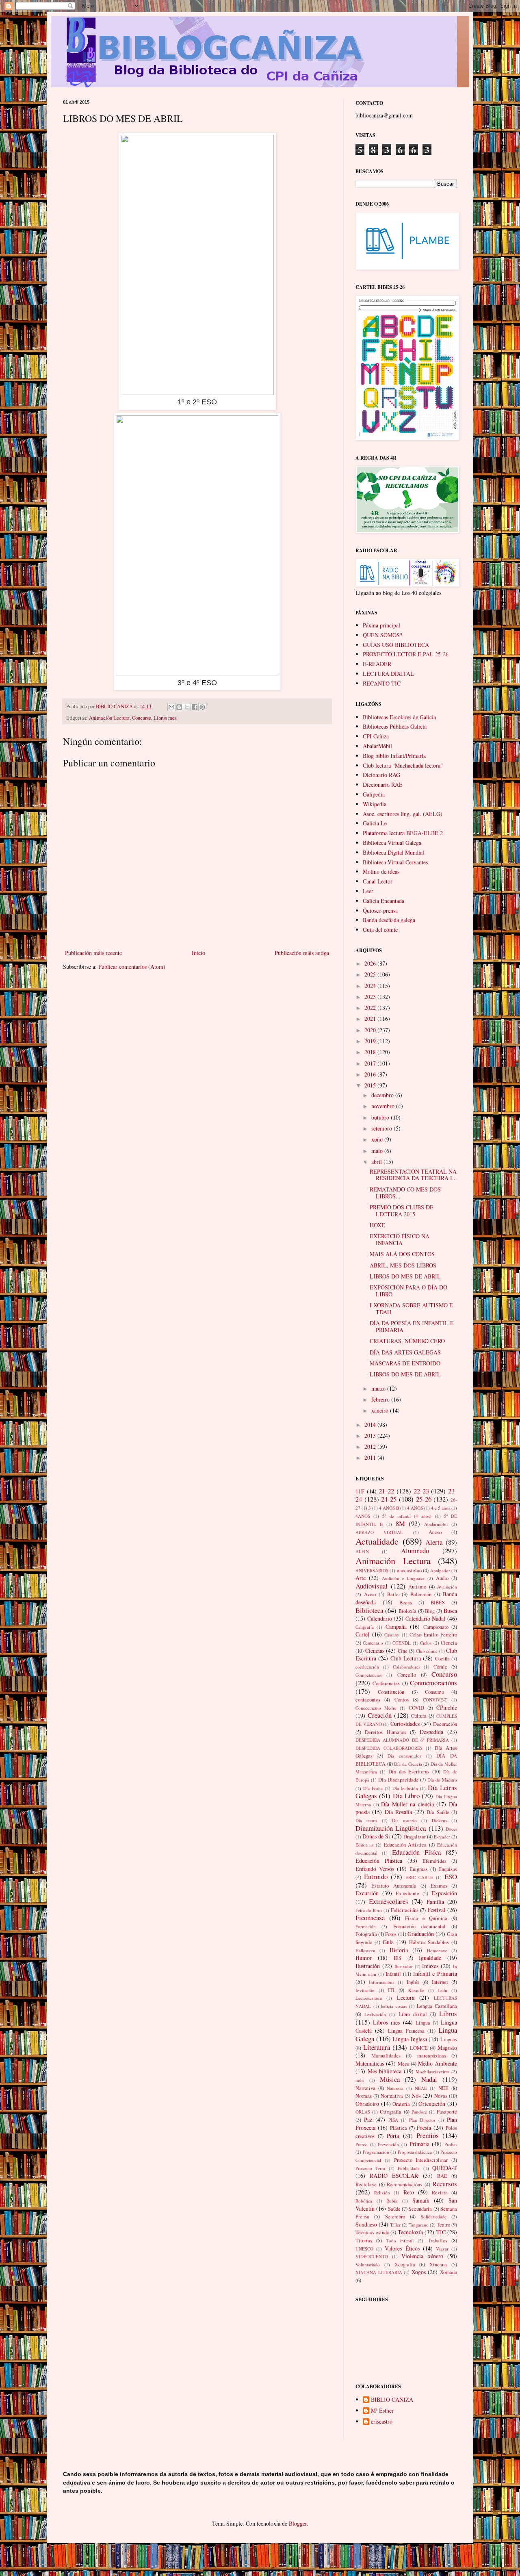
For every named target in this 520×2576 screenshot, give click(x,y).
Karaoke (416, 1990)
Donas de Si (376, 1836)
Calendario (380, 1618)
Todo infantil (400, 2241)
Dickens (439, 1820)
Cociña (442, 1659)
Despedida (431, 1732)
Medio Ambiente (438, 2063)
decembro (383, 1095)
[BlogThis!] (179, 707)
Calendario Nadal (426, 1618)
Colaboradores (406, 1667)
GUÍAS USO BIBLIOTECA (396, 645)
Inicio (198, 953)
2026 (371, 963)
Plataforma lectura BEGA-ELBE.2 (403, 833)
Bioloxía (407, 1611)
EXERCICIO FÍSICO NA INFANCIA (400, 1239)
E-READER (377, 664)
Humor (364, 1958)
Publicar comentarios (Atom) (132, 967)
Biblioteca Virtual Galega (392, 843)
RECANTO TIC (382, 683)
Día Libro (406, 1796)
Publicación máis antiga (302, 953)
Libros (448, 2013)
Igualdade (430, 1958)
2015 (371, 1085)
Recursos (445, 2184)
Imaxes (430, 1966)
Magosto (447, 2048)
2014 (371, 1425)
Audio (442, 1578)
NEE (443, 2088)
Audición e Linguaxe (403, 1578)
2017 (371, 1063)
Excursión (367, 1893)
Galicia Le (375, 823)
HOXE (377, 1225)
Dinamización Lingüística (391, 1828)
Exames (439, 1886)
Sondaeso (366, 2224)
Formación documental (419, 1926)
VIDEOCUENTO (372, 2256)
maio (378, 1151)
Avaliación (447, 1587)
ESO (451, 1876)
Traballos (438, 2241)
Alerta (434, 1542)
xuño (378, 1139)
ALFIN (362, 1551)
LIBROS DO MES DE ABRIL (405, 1276)
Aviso (370, 1594)
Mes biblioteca (385, 2071)
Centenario (373, 1643)
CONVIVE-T (435, 1700)
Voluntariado (368, 2265)
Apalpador (440, 1570)
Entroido (376, 1876)
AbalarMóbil (377, 746)
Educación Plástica (379, 1861)
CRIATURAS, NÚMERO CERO (407, 1341)
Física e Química (426, 1918)
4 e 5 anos (441, 1508)
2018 (371, 1052)
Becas (406, 1603)
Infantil (393, 1974)
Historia (399, 1950)
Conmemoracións (433, 1683)
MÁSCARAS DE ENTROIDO (405, 1363)
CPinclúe (447, 1707)
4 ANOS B (389, 1508)
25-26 (424, 1499)
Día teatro (366, 1820)
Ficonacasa (370, 1917)
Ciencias (375, 1650)
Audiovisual (372, 1586)
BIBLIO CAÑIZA (392, 2400)
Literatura (377, 2047)
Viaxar (442, 2249)
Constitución (391, 1692)
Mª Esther (382, 2411)
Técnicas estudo (372, 2232)
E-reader (442, 1837)
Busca (450, 1611)
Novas (441, 2096)
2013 (371, 1436)
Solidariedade (434, 2217)
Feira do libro (369, 1910)
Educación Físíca (416, 1852)
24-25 (389, 1499)
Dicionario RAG (381, 775)
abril (377, 1162)
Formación (366, 1926)
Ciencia (449, 1643)
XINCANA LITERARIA (379, 2272)
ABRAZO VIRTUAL (379, 1532)
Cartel (362, 1634)
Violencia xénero (422, 2256)
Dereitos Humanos (385, 1732)
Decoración (445, 1724)
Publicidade (409, 2168)
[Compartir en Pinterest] (202, 707)
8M (400, 1523)
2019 (371, 1041)
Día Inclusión (405, 1788)
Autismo (417, 1587)
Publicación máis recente (93, 953)
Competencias (368, 1675)
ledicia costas (394, 2006)
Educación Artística (405, 1845)
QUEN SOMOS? (382, 635)
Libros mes (165, 718)
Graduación (421, 1934)
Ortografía (391, 2112)
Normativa (392, 2096)
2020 (371, 1030)
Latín (442, 1990)
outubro (381, 1117)
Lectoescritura (369, 1998)
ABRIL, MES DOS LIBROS (403, 1265)
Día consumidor (404, 1756)
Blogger (298, 2523)
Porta (393, 2136)
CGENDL (402, 1643)
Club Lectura (406, 1658)
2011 (371, 1457)
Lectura (406, 1998)
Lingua (423, 2023)
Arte (361, 1578)
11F (360, 1491)
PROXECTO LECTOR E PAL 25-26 (406, 654)
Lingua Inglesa (410, 2039)
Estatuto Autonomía (394, 1886)
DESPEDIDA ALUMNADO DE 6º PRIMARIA (402, 1740)
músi (360, 2080)
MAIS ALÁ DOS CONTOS (402, 1254)
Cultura (419, 1716)
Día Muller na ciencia (407, 1804)
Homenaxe (437, 1950)
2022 (371, 1008)
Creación (380, 1715)
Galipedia (374, 794)
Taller (395, 2225)
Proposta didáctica (415, 2152)
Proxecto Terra (370, 2168)
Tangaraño (419, 2225)
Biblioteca (369, 1610)
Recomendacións (404, 2184)
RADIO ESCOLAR (394, 2176)
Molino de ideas (381, 871)
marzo (379, 1388)
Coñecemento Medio (376, 1708)
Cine (403, 1651)
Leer (368, 891)
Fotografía (366, 1934)
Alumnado (415, 1551)
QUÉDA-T (445, 2168)
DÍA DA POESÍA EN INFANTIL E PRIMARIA (412, 1326)
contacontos (368, 1700)
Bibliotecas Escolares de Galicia (399, 717)
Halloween (365, 1950)
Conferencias (386, 1683)
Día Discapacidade (398, 1780)
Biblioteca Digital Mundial (393, 852)
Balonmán (421, 1594)
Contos (402, 1700)
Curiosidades (405, 1724)
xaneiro (381, 1410)
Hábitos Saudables (429, 1942)
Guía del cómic (380, 930)
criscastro (382, 2422)
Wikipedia (375, 804)
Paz (368, 2119)
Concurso (142, 718)
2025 (371, 974)
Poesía (424, 2128)
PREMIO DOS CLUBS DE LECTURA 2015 (402, 1211)
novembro (384, 1106)
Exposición (444, 1893)
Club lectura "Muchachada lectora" (403, 765)
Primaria (419, 2144)
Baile (393, 1594)
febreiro (381, 1399)
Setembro (395, 2217)
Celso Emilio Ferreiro (433, 1635)
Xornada (448, 2272)
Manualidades (386, 2056)
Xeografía (405, 2265)
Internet (440, 1982)
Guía (388, 1942)
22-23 (421, 1491)
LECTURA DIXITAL (388, 674)
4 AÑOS (415, 1508)
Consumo (434, 1692)
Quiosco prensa (380, 910)
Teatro (443, 2225)
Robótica (364, 2201)
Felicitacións (405, 1910)
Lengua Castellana (437, 2006)
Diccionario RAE (383, 785)
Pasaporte (447, 2112)
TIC (441, 2232)
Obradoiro (367, 2104)
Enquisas (448, 1869)
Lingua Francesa (406, 2031)
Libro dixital (413, 2014)
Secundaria (420, 2209)
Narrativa (365, 2088)
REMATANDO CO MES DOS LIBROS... (405, 1193)
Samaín (421, 2200)
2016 (371, 1074)
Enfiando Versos (375, 1869)
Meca (404, 2064)
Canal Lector (378, 881)
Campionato (436, 1627)
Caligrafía (365, 1627)
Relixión (382, 2193)
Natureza (395, 2088)
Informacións (381, 1982)
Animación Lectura (109, 718)
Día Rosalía (398, 1812)
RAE (442, 2176)
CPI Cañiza (376, 736)
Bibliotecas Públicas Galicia (395, 726)
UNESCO (364, 2249)
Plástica (399, 2128)
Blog (430, 1611)
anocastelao (409, 1570)
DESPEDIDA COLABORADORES (389, 1748)
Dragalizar (415, 1837)
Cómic (440, 1667)
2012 (371, 1446)
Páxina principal (381, 625)
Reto (409, 2192)
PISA (393, 2120)
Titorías (364, 2241)
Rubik (392, 2201)
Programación (376, 2152)
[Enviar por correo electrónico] (171, 707)
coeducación (367, 1667)
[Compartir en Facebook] (195, 707)
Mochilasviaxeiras (432, 2071)
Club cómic (427, 1651)
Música (390, 2079)
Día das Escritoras (409, 1772)
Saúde (394, 2209)
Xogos (419, 2272)
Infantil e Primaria (435, 1974)
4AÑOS (363, 1516)
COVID (416, 1708)
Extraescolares (389, 1901)
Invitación (365, 1990)
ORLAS (363, 2112)
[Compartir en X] (187, 707)
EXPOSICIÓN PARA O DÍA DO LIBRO (408, 1291)
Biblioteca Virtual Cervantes (395, 862)
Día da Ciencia (408, 1764)
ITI (391, 1990)
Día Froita (373, 1788)
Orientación (432, 2104)
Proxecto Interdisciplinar (421, 2160)
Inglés (413, 1982)
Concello (407, 1675)
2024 (371, 986)
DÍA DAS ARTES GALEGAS (405, 1352)
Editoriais (364, 1845)
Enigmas (419, 1869)
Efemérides (434, 1861)
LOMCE (419, 2048)
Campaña (396, 1627)
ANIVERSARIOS (372, 1570)
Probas (451, 2144)
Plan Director (422, 2120)
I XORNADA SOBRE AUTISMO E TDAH (411, 1309)
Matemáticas (370, 2063)
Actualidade (377, 1541)
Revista (440, 2193)
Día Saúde (438, 1812)
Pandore (419, 2112)
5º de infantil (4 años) (407, 1516)
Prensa (362, 2144)
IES (398, 1958)
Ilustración (368, 1966)
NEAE (421, 2088)
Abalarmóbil (436, 1524)
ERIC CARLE (419, 1877)
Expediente (407, 1893)
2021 (371, 1019)
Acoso (435, 1532)
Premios (428, 2135)
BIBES (438, 1603)
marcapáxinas (432, 2056)
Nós (416, 2095)
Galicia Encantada (383, 901)
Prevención (388, 2144)
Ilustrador (404, 1966)
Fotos (391, 1934)
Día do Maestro (442, 1780)
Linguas (449, 2039)
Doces (451, 1829)
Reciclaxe (366, 2184)
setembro (382, 1128)
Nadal (429, 2079)
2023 (371, 997)
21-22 (386, 1491)
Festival (436, 1910)
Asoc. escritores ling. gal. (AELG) (403, 814)
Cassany (392, 1635)
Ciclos (426, 1643)
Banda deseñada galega (389, 920)
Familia (435, 1902)
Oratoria (401, 2104)
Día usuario (404, 1820)
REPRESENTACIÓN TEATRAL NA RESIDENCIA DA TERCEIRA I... (413, 1175)
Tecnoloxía (410, 2232)
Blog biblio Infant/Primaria (394, 756)
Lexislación (375, 2014)
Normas (364, 2096)
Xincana (438, 2265)
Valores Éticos (402, 2248)
